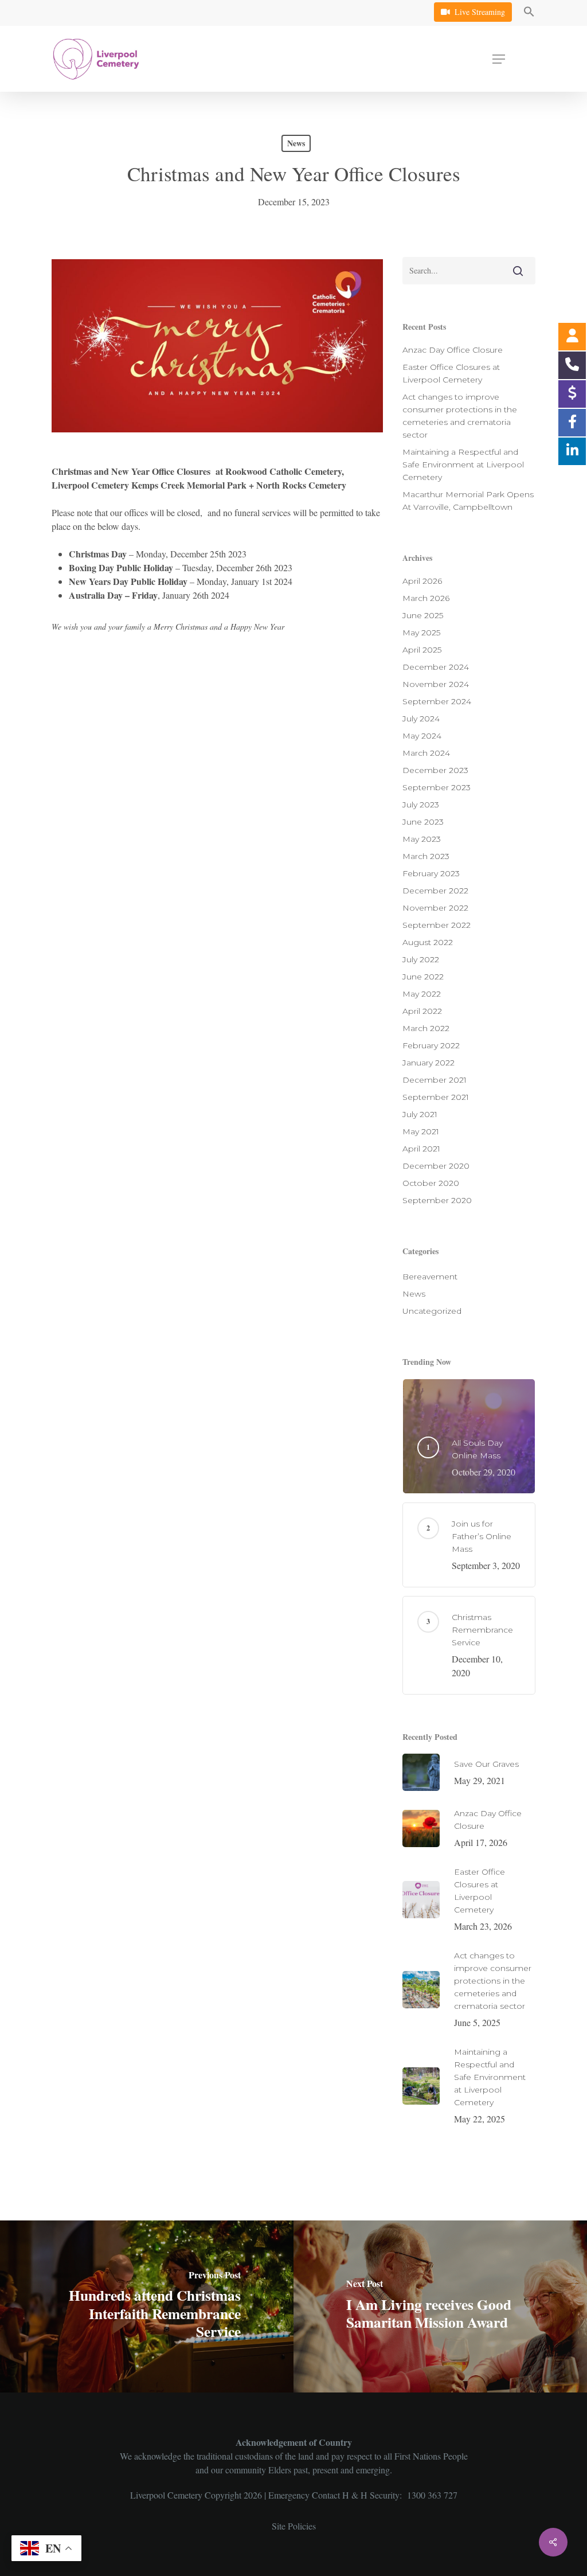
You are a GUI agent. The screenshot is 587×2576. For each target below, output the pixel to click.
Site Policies (294, 2526)
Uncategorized (432, 1311)
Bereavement (430, 1277)
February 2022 (431, 1045)
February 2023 (431, 873)
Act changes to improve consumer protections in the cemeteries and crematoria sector (460, 416)
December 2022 (435, 891)
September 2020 (437, 1200)
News (296, 143)
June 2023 (423, 822)
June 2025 (423, 615)
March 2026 (426, 598)
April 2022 (422, 1011)
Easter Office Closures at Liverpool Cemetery (451, 373)
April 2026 (422, 581)
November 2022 (435, 908)
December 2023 (435, 770)
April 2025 (422, 650)
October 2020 (431, 1183)
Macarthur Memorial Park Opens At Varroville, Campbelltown (468, 501)
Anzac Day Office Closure (453, 350)
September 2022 (437, 925)
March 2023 (426, 856)
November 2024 (436, 684)
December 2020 (436, 1166)
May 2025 (421, 633)
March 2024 (426, 753)
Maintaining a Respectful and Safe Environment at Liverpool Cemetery (463, 465)
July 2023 (421, 805)
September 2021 (436, 1097)
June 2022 (423, 977)
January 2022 (428, 1063)
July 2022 (421, 959)
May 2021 (421, 1131)
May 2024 (422, 736)
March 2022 (426, 1028)
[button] (529, 13)
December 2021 (435, 1080)
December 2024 (436, 667)
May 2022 (422, 994)
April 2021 (421, 1149)
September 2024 (437, 701)
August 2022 (428, 942)
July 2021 (420, 1114)
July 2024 (421, 719)
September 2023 (437, 787)
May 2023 (422, 839)
